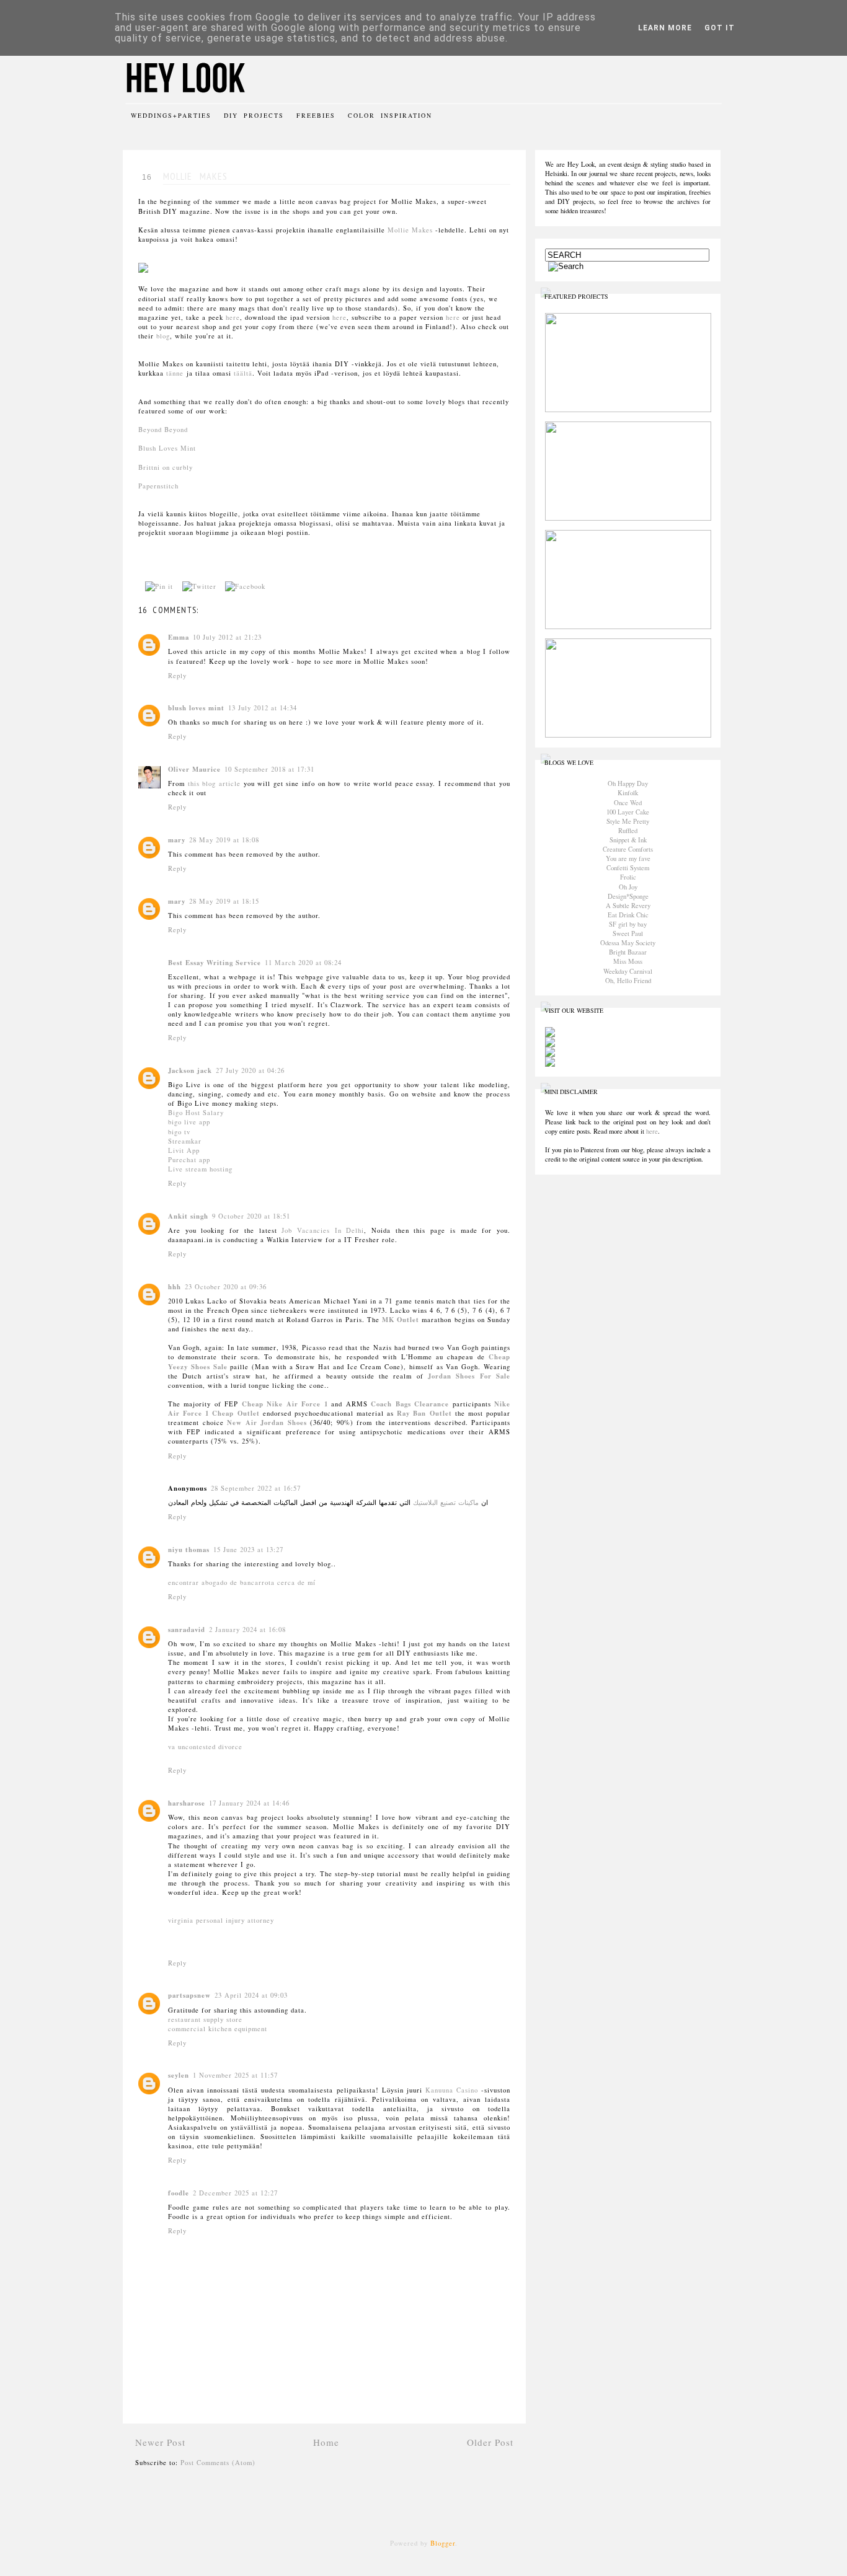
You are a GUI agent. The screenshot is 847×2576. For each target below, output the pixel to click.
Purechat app (189, 1160)
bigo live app (189, 1122)
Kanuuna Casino (452, 2090)
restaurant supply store (205, 2019)
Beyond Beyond (163, 430)
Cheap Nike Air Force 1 (285, 1404)
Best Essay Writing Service (215, 963)
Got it (720, 28)
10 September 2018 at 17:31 (269, 769)
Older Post (490, 2442)
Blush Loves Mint (167, 448)
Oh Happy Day (628, 783)
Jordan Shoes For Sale (469, 1376)
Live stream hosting (200, 1169)
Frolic (628, 877)
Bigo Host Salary (196, 1113)
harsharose (187, 1803)
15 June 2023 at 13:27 (248, 1550)
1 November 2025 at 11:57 (235, 2075)
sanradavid (187, 1630)
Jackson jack (190, 1070)
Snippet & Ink (628, 840)
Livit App (184, 1150)
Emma (179, 637)
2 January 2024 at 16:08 (247, 1630)
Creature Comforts (628, 849)
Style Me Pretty (628, 821)
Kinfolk (628, 793)
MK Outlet (401, 1320)
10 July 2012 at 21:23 (227, 637)
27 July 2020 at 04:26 (250, 1070)
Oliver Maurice (194, 769)
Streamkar (185, 1141)
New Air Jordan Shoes (267, 1423)
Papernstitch (158, 486)
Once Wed (628, 803)
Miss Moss (628, 961)
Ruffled (628, 831)
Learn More (665, 28)
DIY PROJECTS (254, 115)
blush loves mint (196, 708)
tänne (175, 373)
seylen (179, 2075)
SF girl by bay (628, 924)
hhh (175, 1287)
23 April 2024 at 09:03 (251, 1995)
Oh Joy (628, 887)
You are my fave (628, 858)
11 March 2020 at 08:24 (303, 963)
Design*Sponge (628, 896)
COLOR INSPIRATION (390, 115)
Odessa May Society (628, 943)
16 (147, 177)
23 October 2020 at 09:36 (226, 1287)
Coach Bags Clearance (410, 1404)
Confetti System (628, 868)
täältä (243, 373)
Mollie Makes (410, 230)
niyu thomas (189, 1550)
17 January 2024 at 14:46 (249, 1803)
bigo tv (179, 1132)
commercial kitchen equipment (218, 2029)
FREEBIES (316, 115)
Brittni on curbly (166, 467)
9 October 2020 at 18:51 (251, 1216)
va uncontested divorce (205, 1747)
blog (163, 336)
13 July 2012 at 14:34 (263, 708)
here (233, 317)
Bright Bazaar (628, 952)
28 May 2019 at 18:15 (224, 901)
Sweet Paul (628, 933)
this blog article (214, 783)
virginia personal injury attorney (221, 1920)
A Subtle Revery (628, 906)
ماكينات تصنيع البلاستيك (445, 1502)
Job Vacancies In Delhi (323, 1230)
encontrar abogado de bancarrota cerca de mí (242, 1582)
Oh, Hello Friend (628, 981)
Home (326, 2442)
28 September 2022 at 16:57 (256, 1488)
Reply (177, 676)
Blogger (443, 2543)
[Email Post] (277, 586)
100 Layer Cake (628, 812)
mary (177, 840)
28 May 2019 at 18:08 (224, 840)
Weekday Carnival (628, 971)
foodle (179, 2193)
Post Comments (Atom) (218, 2463)
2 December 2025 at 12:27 (235, 2193)
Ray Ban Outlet (424, 1413)
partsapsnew (189, 1995)
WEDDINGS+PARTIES (171, 115)
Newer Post (160, 2442)
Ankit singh (188, 1216)
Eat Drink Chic (628, 915)
